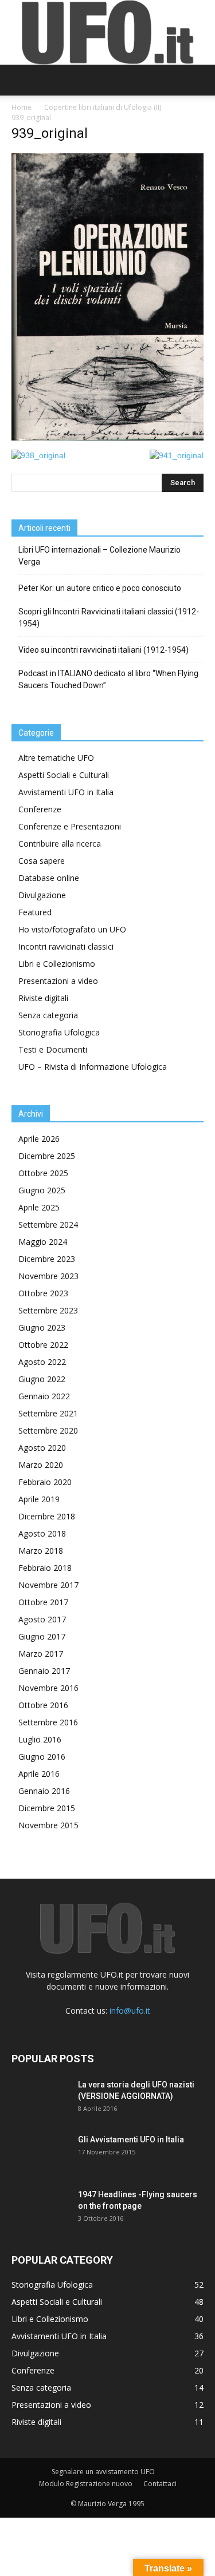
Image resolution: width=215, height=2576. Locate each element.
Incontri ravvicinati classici (66, 946)
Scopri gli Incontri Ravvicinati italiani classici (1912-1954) (109, 618)
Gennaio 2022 (44, 1396)
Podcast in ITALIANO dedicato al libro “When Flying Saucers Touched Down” (108, 679)
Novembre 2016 (48, 1688)
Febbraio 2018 (45, 1568)
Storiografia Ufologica (59, 1032)
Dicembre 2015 (47, 1808)
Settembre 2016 (48, 1722)
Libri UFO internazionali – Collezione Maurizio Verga (99, 556)
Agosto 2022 (42, 1362)
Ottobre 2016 (43, 1705)
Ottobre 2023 (43, 1293)
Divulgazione (42, 895)
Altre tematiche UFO (56, 758)
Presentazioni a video (58, 981)
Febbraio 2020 (45, 1482)
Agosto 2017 (42, 1619)
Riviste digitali (43, 998)
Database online (49, 878)
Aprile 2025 (39, 1207)
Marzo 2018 (41, 1551)
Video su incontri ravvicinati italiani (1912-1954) (103, 650)
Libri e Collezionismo (57, 964)
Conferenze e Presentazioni (70, 826)
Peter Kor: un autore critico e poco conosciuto (100, 588)
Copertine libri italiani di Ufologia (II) (103, 107)
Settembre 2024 (48, 1225)
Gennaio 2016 (44, 1791)
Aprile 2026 (39, 1139)
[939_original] (107, 438)
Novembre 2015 (48, 1825)
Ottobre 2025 (43, 1173)
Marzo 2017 (41, 1654)
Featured (35, 912)
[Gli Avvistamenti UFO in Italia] (40, 2154)
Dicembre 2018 (47, 1516)
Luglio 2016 (40, 1739)
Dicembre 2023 (47, 1259)
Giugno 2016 (42, 1757)
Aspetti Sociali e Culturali (64, 775)
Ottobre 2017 (43, 1602)
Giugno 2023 (42, 1327)
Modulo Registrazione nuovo (86, 2484)
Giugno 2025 (42, 1190)
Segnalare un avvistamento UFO (103, 2472)
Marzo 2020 (41, 1465)
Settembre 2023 (48, 1310)
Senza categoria (48, 1015)
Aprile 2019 (39, 1499)
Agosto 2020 (42, 1448)
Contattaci (160, 2484)
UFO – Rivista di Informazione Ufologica (93, 1067)
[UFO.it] (108, 32)
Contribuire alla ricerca (60, 844)
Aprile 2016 (39, 1774)
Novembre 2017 (48, 1585)
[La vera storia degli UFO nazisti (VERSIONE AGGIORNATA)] (40, 2099)
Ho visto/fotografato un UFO (72, 929)
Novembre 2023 (48, 1276)
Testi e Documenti (53, 1049)
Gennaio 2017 (44, 1671)
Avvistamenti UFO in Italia (66, 792)
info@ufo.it (130, 2011)
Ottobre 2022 (43, 1345)
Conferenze (40, 809)
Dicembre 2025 (47, 1156)
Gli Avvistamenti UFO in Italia (131, 2140)
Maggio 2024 (43, 1242)
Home (21, 107)
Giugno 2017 (42, 1636)
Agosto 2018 (42, 1533)
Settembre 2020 (48, 1430)
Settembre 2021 (48, 1413)
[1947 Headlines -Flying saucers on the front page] (40, 2209)
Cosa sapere (42, 861)
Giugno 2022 (42, 1379)
